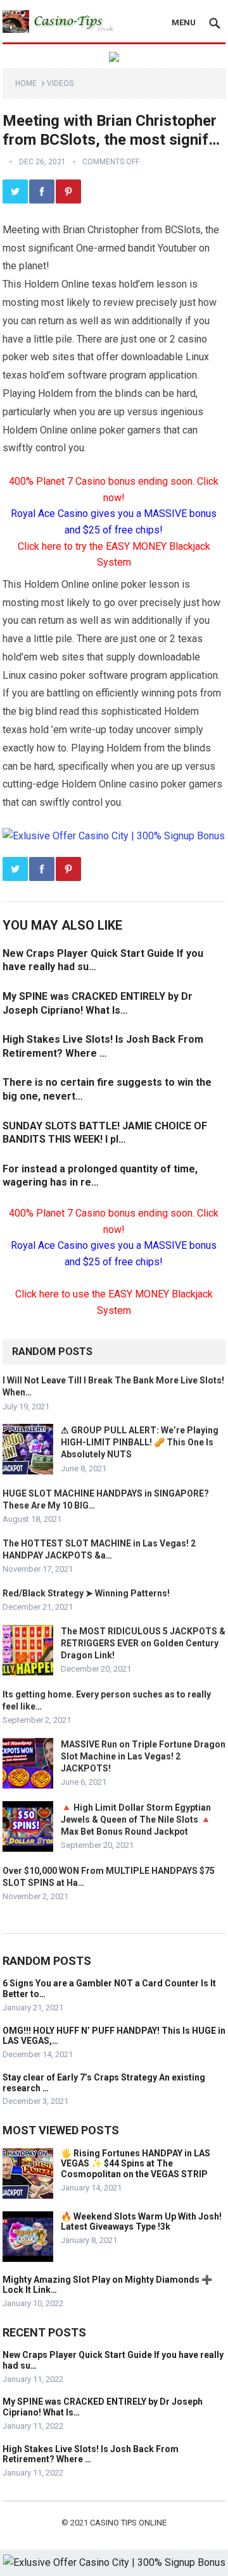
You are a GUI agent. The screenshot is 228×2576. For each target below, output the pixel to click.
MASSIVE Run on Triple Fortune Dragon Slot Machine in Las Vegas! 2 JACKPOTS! (143, 1756)
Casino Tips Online (128, 2523)
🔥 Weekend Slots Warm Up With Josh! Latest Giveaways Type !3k (141, 2222)
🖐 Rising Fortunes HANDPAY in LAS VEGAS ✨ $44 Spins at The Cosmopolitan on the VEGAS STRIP (136, 2164)
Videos (60, 83)
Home (26, 83)
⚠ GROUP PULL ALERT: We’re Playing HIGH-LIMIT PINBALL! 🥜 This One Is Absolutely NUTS (140, 1442)
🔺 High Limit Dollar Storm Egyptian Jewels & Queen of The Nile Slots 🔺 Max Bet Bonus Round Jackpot (136, 1820)
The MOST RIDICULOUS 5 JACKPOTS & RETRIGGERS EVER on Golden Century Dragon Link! (143, 1643)
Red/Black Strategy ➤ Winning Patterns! (86, 1593)
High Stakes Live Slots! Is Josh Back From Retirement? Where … (91, 2454)
